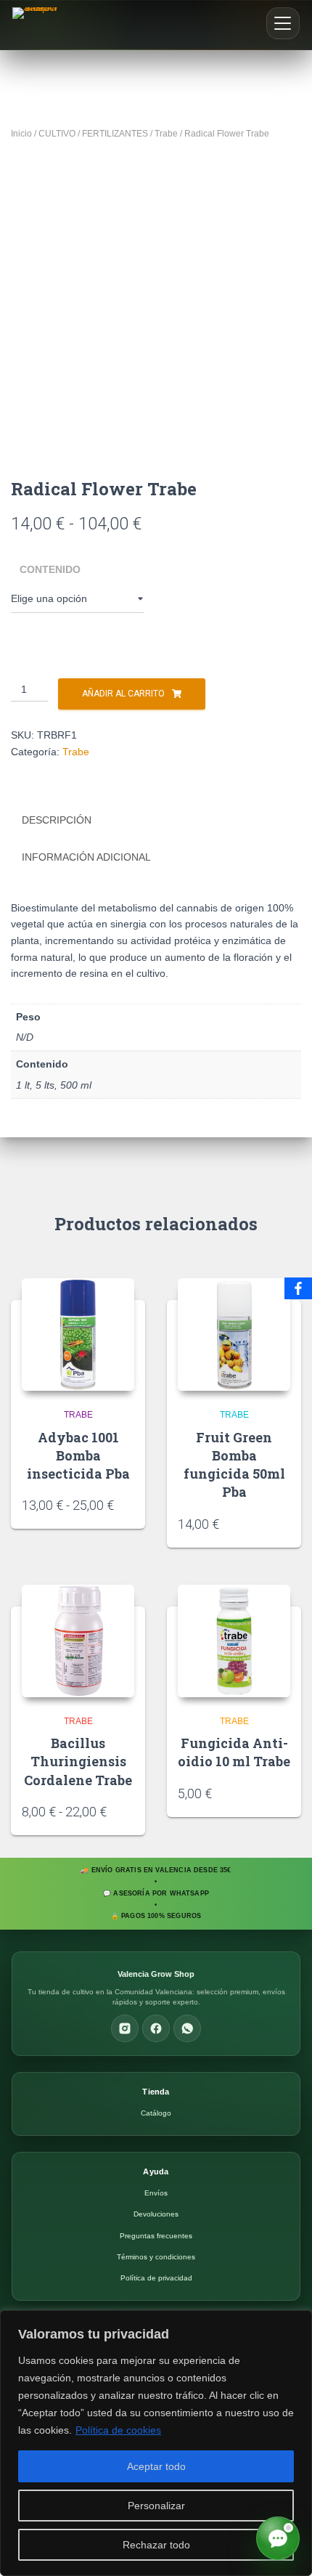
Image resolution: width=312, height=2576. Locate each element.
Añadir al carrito (123, 694)
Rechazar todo (156, 2545)
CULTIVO (57, 134)
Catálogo (156, 2113)
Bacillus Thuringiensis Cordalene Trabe (78, 1761)
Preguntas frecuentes (156, 2236)
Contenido (50, 569)
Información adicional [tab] (86, 857)
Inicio (21, 134)
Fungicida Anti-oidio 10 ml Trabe (234, 1752)
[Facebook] (156, 2028)
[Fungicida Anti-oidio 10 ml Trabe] (234, 1641)
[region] (156, 2443)
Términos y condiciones (156, 2257)
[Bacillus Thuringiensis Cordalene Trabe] (78, 1641)
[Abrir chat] (278, 2538)
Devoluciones (156, 2214)
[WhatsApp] (187, 2028)
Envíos (156, 2193)
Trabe (166, 134)
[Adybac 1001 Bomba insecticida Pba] (78, 1334)
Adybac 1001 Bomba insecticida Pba (78, 1455)
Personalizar (156, 2506)
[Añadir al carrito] (285, 1523)
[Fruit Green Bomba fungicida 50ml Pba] (234, 1334)
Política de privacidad (156, 2278)
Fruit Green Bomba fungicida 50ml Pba (234, 1465)
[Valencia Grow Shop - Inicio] (37, 25)
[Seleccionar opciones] (129, 1504)
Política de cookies (118, 2430)
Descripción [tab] (57, 820)
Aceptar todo (156, 2466)
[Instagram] (125, 2028)
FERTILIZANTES (115, 134)
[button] (283, 23)
